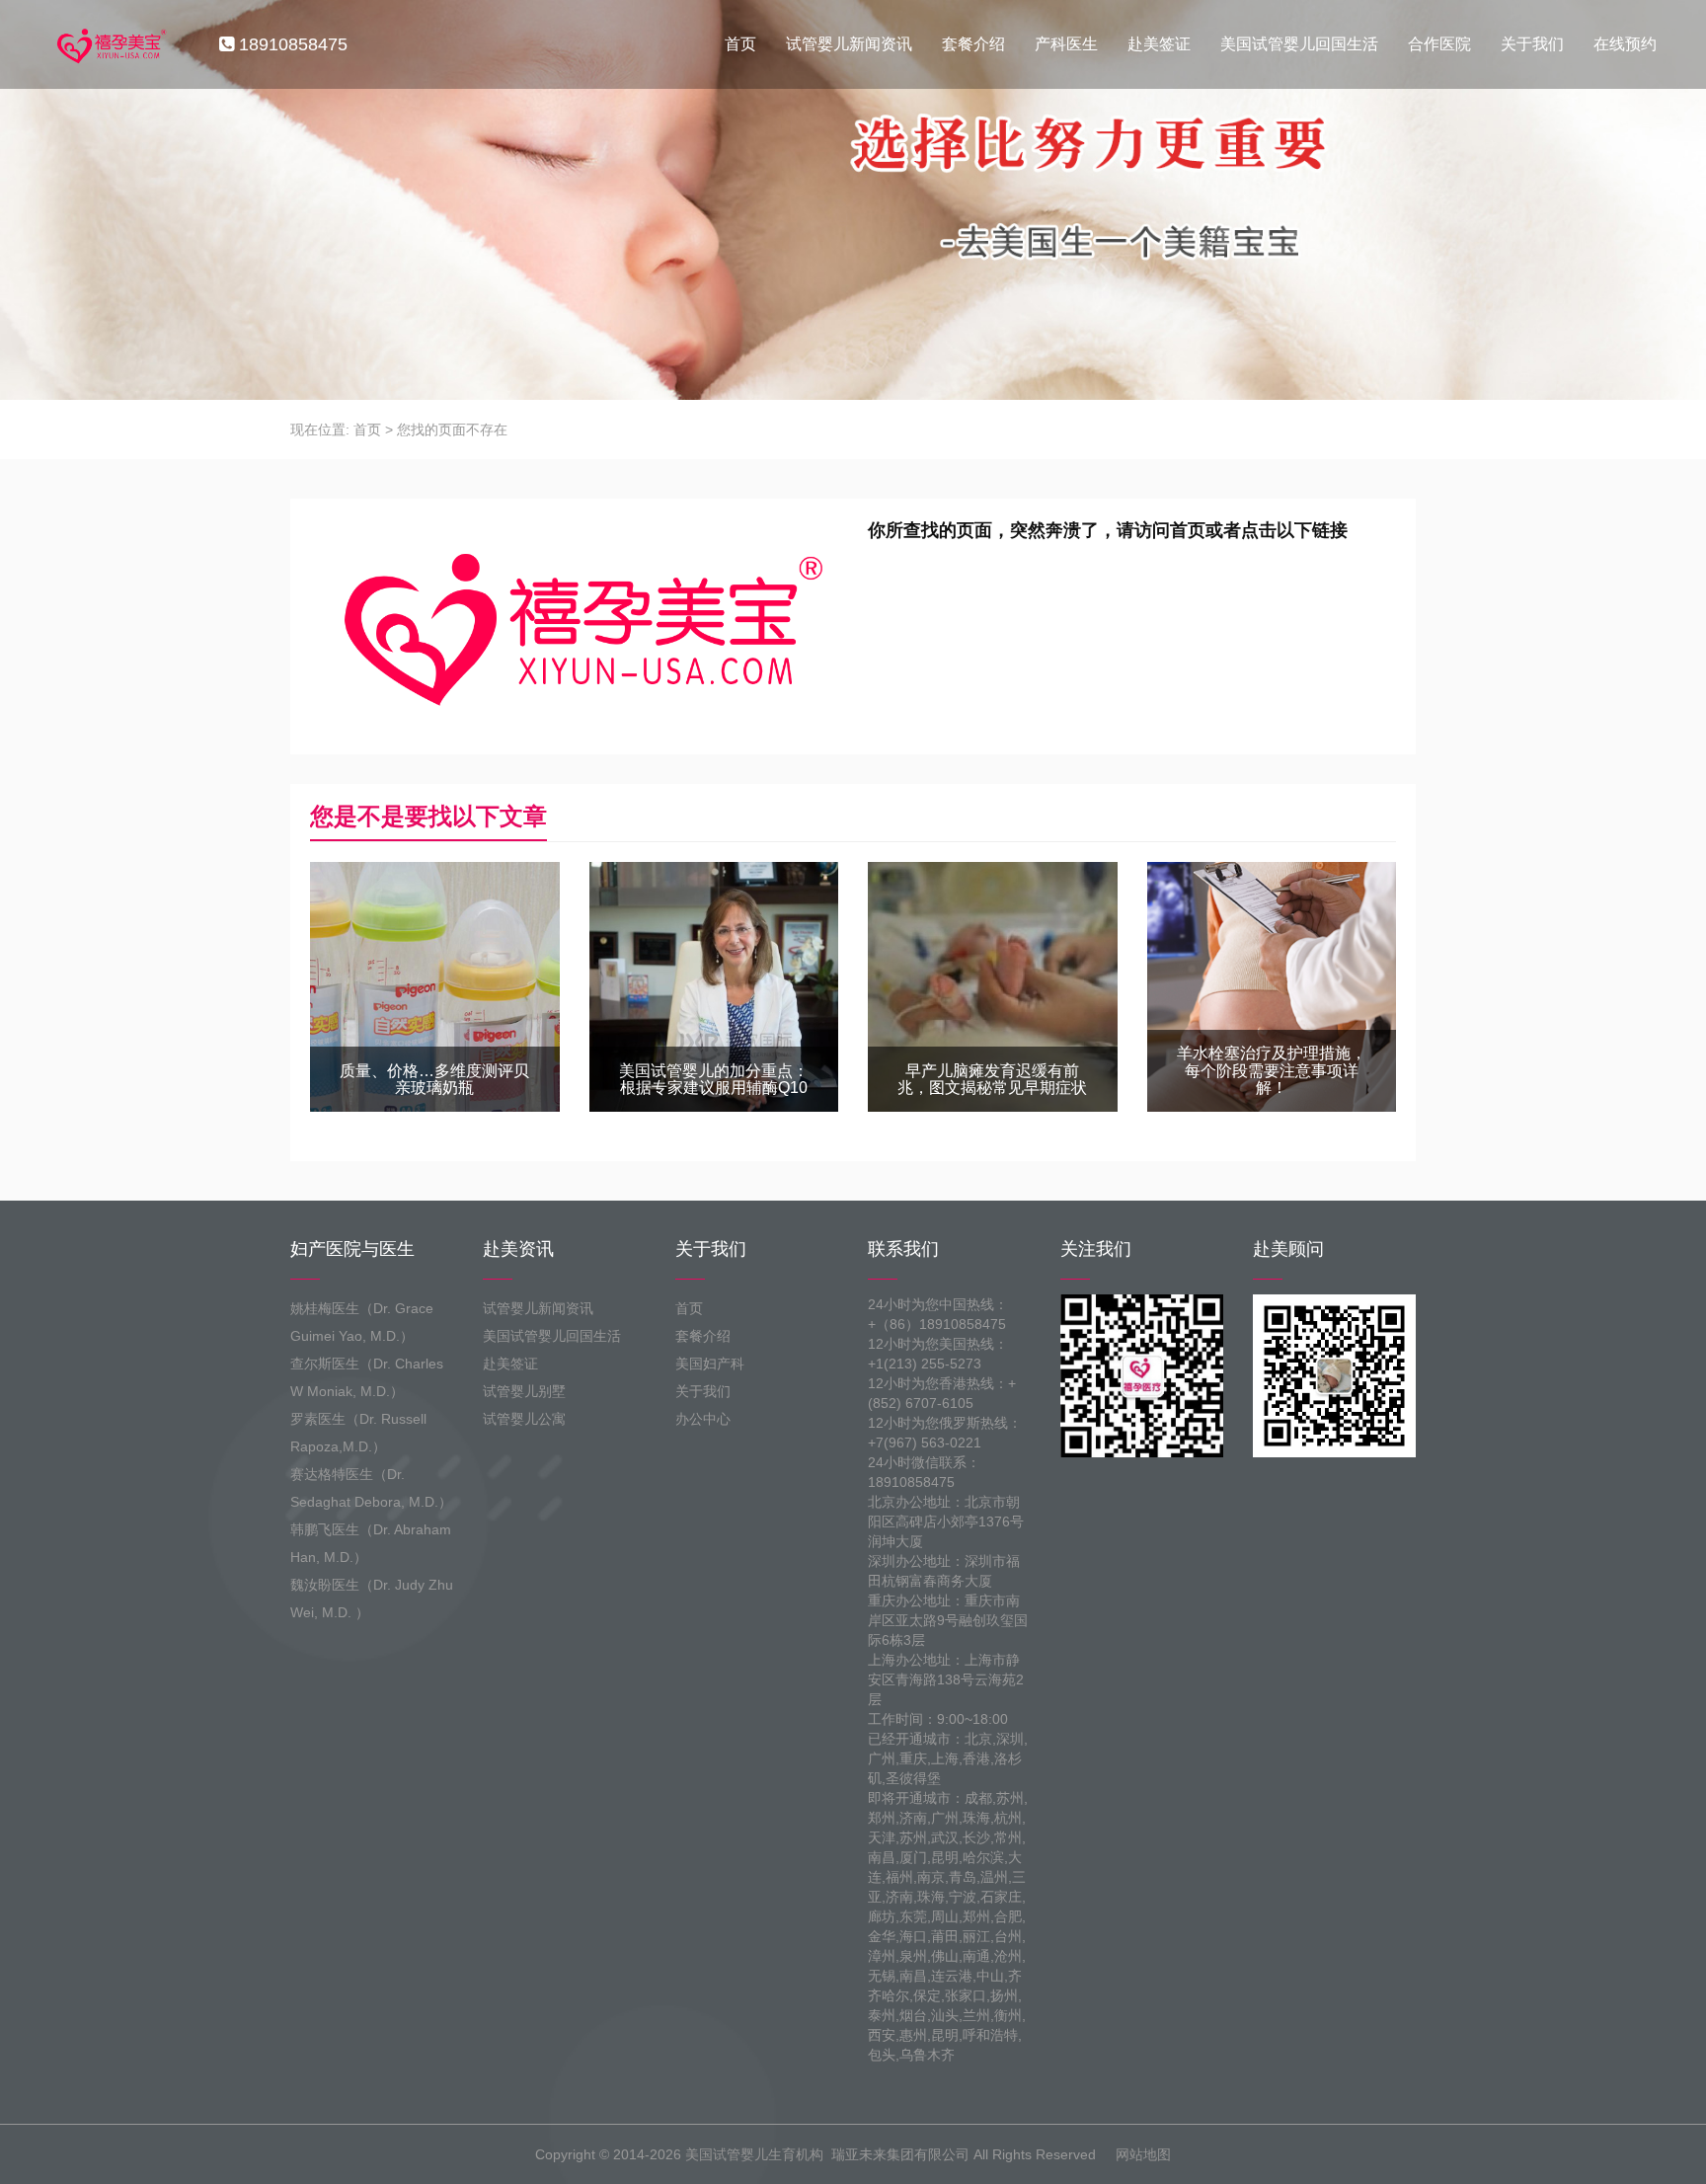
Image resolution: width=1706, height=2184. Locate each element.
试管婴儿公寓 (524, 1419)
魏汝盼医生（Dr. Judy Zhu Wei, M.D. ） (372, 1599)
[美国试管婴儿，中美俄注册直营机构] (110, 44)
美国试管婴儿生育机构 (754, 2154)
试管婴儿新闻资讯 (849, 44)
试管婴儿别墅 (524, 1391)
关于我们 (1532, 44)
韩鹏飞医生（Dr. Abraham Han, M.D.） (371, 1543)
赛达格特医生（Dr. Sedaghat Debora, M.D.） (371, 1488)
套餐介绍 (973, 44)
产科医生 (1066, 44)
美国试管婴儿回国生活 (1299, 44)
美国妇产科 (710, 1364)
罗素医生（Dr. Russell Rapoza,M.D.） (358, 1433)
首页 (740, 44)
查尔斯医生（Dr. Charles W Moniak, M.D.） (367, 1377)
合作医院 (1439, 44)
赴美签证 (1159, 44)
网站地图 (1143, 2154)
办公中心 (703, 1419)
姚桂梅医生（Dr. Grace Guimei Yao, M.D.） (362, 1322)
